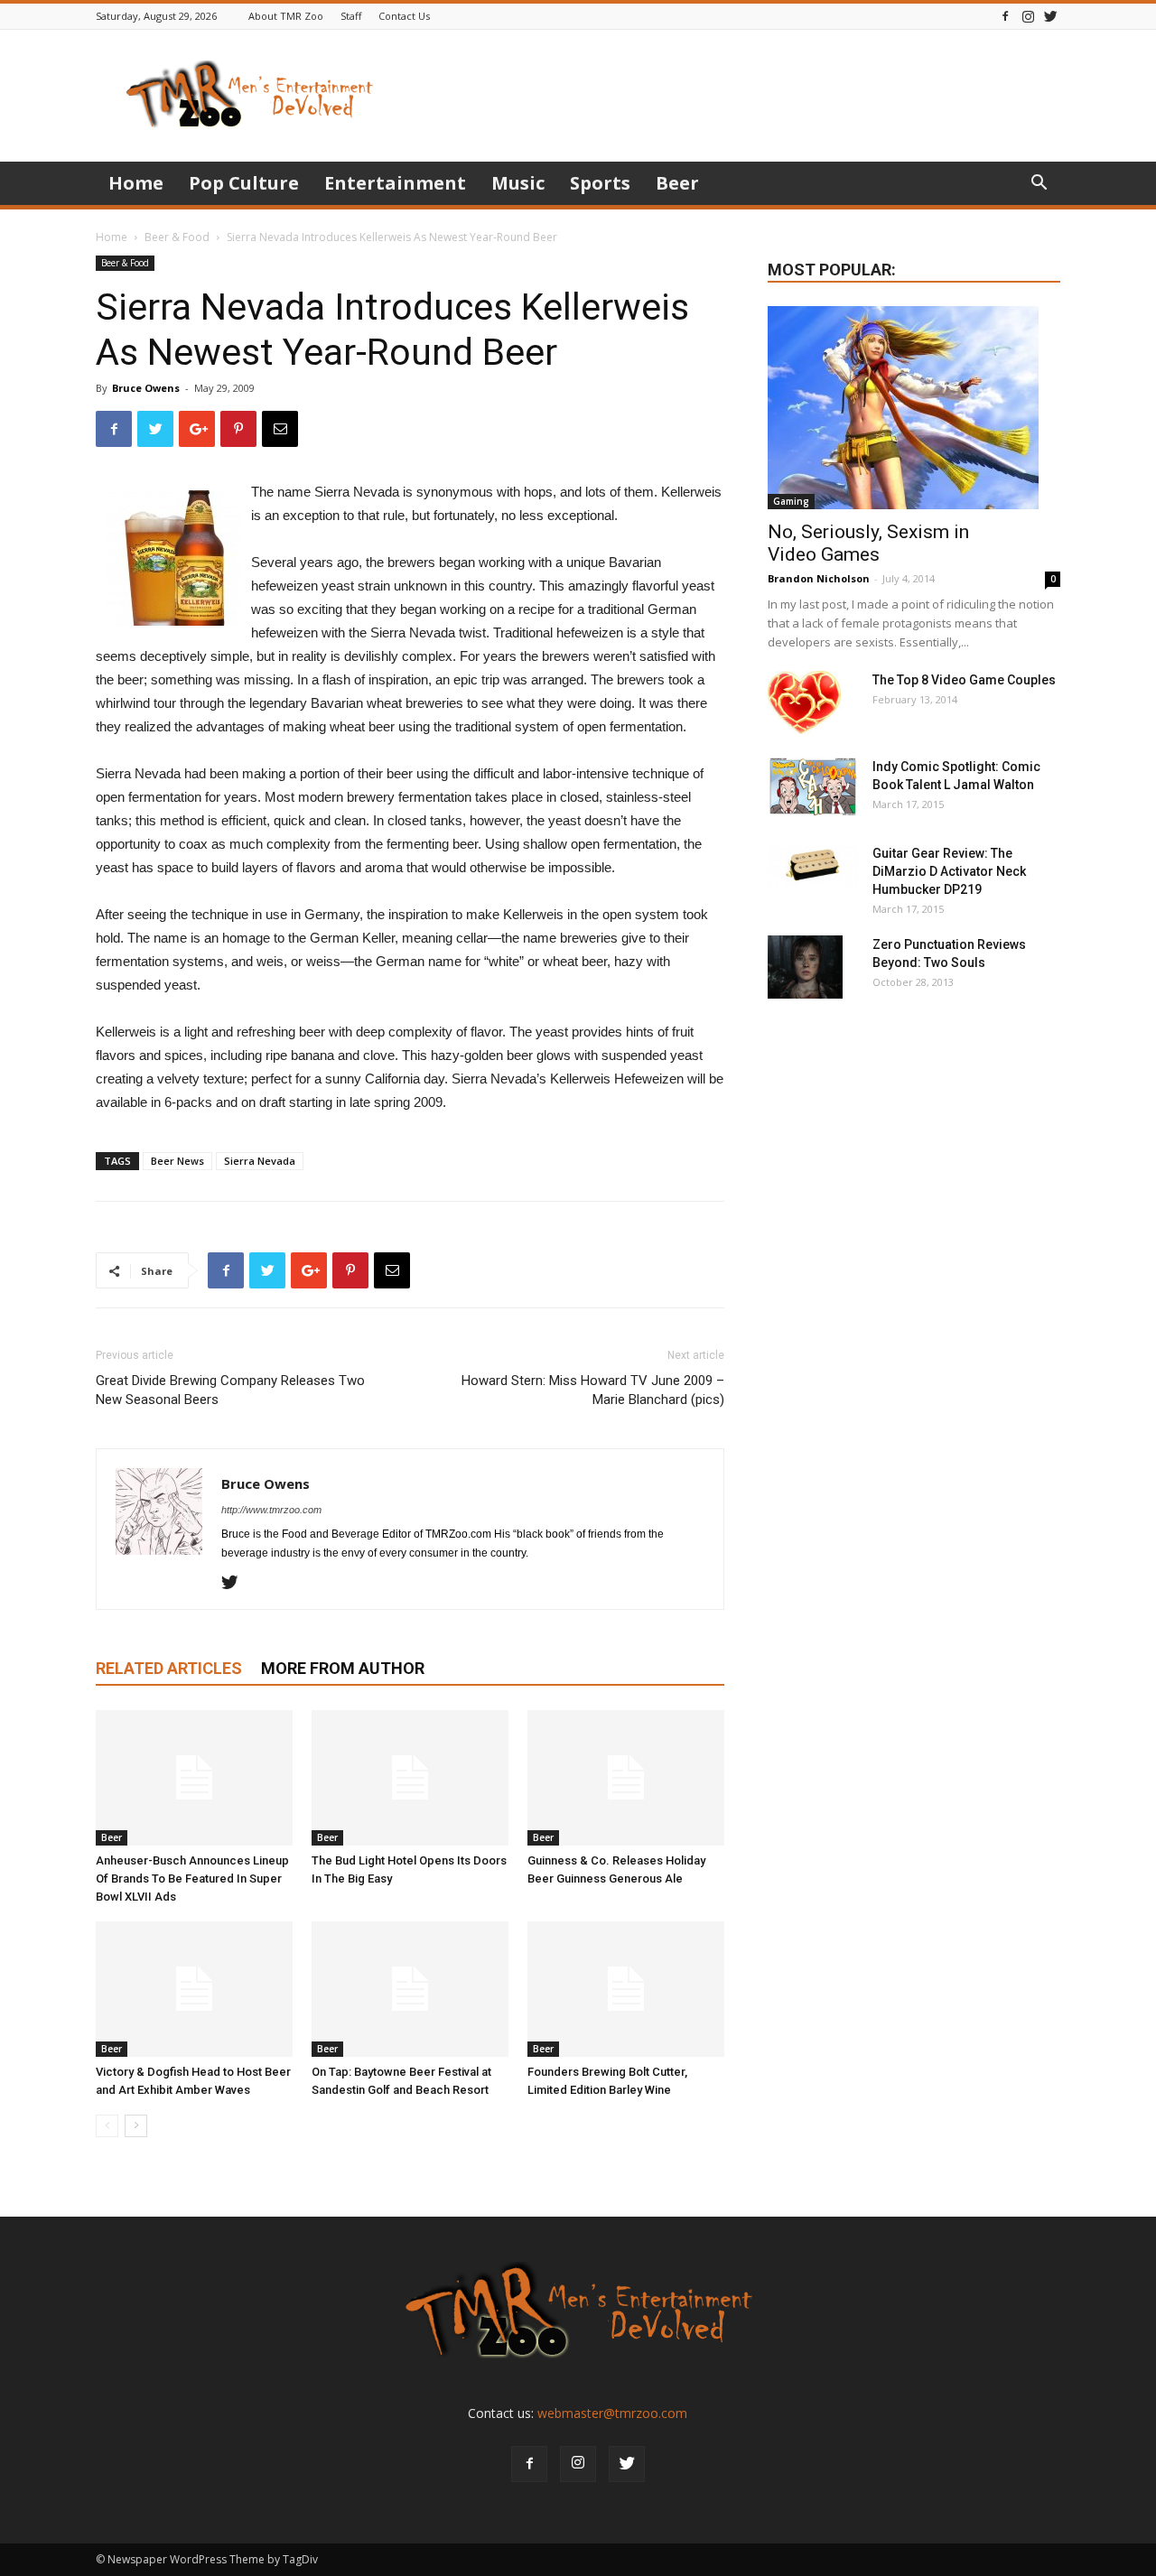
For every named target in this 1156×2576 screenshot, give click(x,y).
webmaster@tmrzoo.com (612, 2413)
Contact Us (404, 16)
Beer (677, 183)
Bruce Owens (146, 388)
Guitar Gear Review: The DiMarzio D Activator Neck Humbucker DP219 (949, 871)
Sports (600, 183)
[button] (1039, 185)
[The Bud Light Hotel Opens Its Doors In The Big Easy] (410, 1778)
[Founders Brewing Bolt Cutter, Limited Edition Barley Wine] (626, 1989)
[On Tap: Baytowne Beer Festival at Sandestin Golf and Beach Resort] (410, 1989)
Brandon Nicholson (819, 578)
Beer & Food (177, 237)
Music (518, 183)
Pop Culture (244, 183)
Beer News (177, 1161)
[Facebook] (1005, 16)
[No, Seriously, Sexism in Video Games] (914, 408)
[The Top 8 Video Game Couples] (804, 702)
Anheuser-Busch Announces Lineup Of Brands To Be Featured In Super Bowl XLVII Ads (192, 1879)
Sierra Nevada (260, 1161)
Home (136, 183)
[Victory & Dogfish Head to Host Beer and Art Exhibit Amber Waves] (194, 1989)
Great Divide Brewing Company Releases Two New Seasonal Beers (230, 1390)
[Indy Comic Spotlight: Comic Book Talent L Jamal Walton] (813, 787)
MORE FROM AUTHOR (343, 1668)
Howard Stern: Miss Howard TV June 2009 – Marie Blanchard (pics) (593, 1390)
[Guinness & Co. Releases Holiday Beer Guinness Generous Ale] (626, 1778)
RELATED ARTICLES (169, 1668)
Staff (351, 16)
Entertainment (395, 183)
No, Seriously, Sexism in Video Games (868, 543)
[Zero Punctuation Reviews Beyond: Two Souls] (805, 967)
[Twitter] (1050, 16)
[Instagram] (1028, 16)
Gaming (791, 501)
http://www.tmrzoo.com (271, 1510)
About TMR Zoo (286, 16)
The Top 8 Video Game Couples (964, 680)
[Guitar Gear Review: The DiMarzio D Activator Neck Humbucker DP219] (813, 867)
